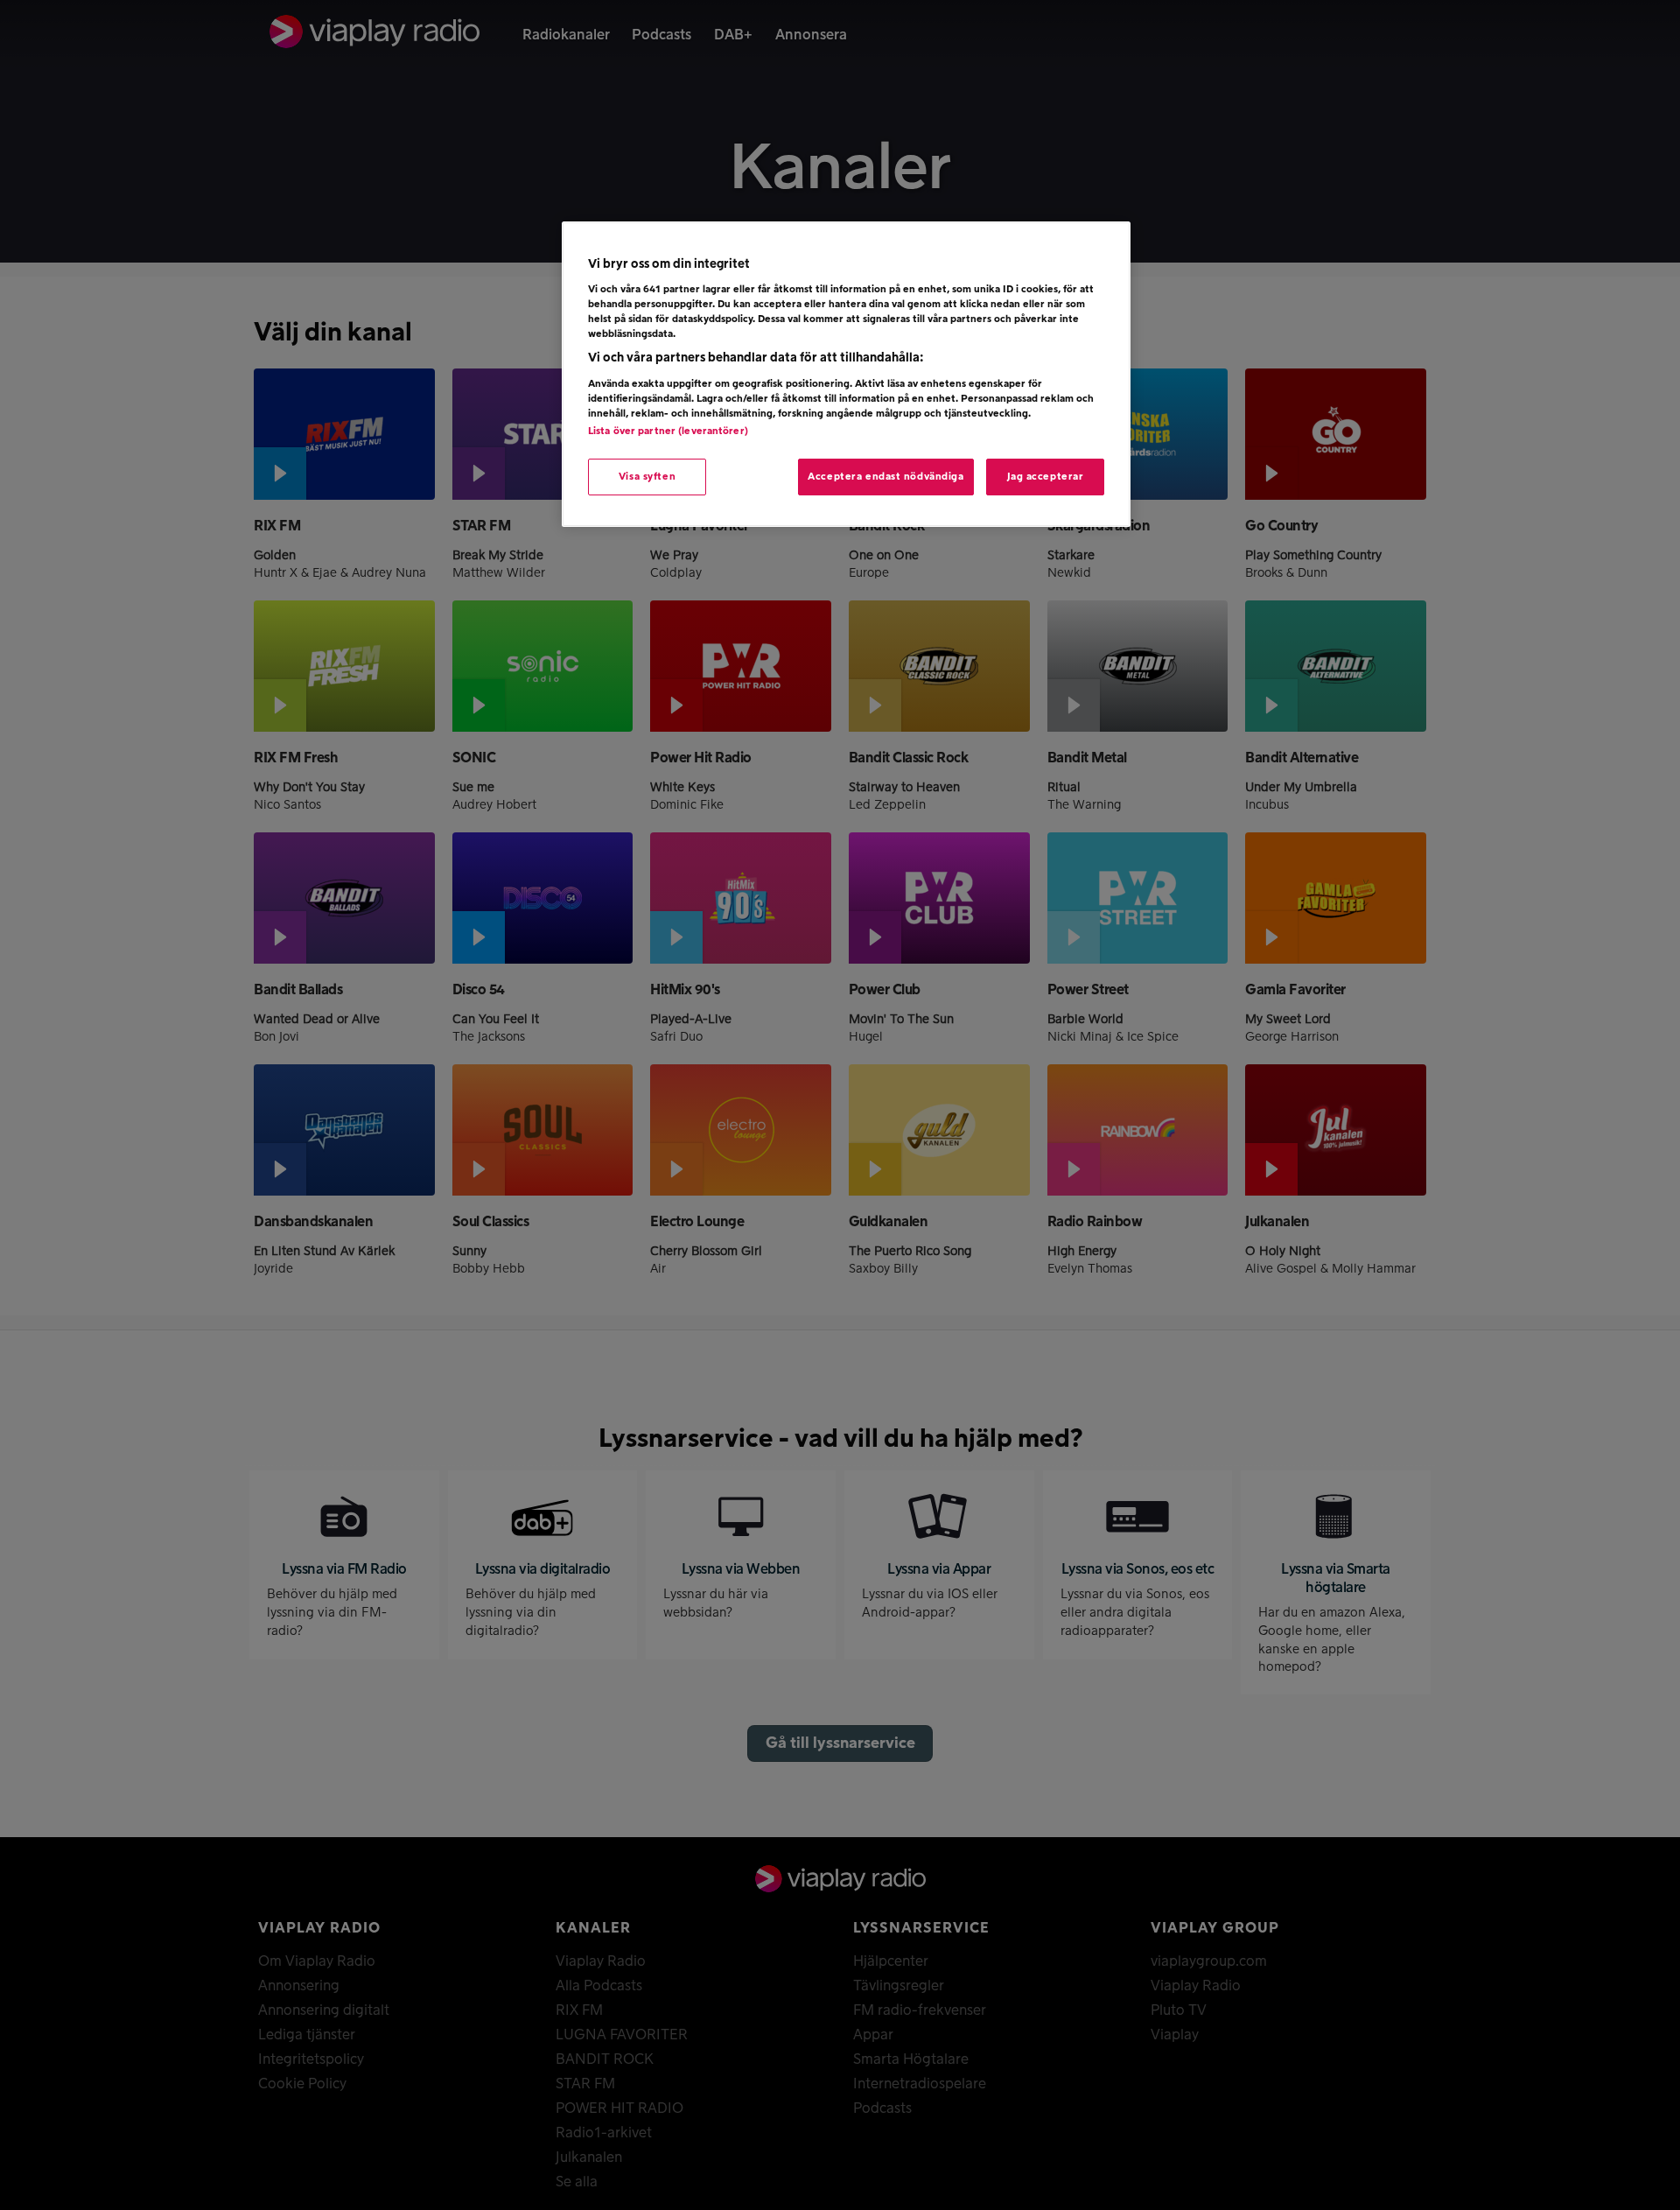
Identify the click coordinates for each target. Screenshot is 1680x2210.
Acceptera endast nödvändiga (885, 477)
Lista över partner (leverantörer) (668, 431)
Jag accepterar (1046, 477)
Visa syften (647, 477)
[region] (846, 375)
